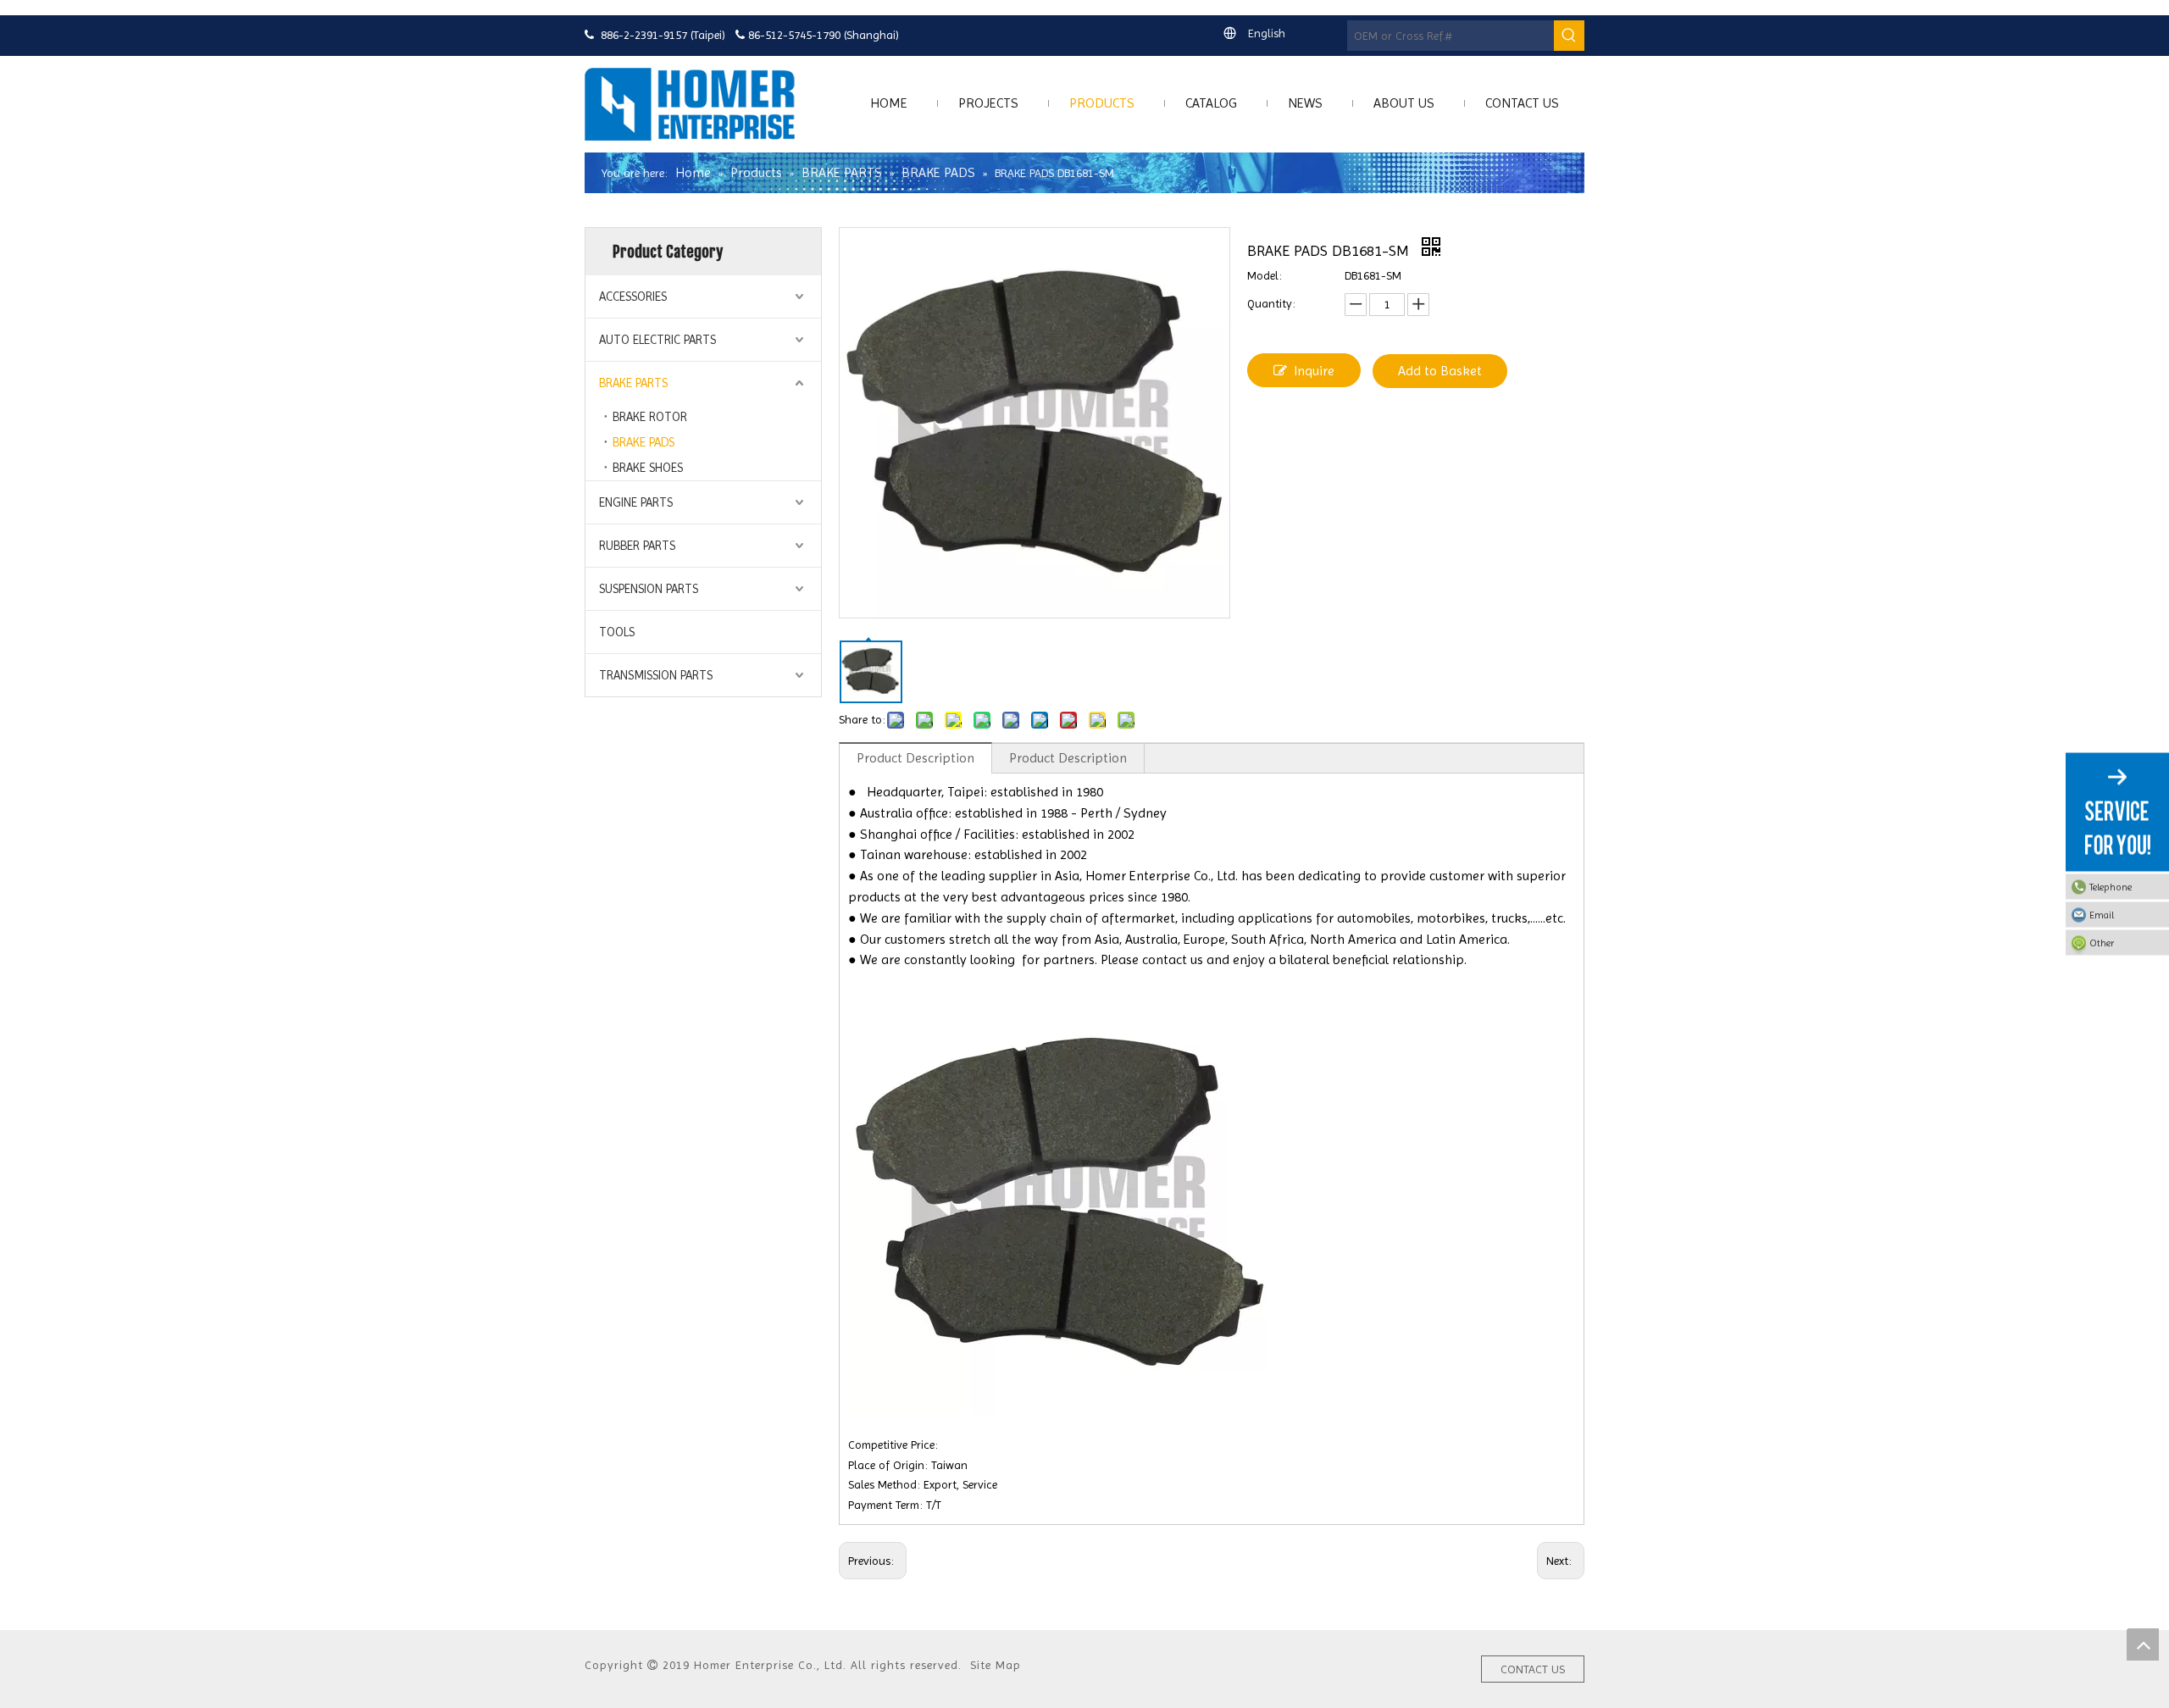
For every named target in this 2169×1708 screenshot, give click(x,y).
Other (2102, 943)
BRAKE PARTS (633, 383)
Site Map (996, 1665)
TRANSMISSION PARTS (656, 675)
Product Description (915, 758)
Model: (1265, 275)
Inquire (1314, 371)
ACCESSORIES (633, 297)
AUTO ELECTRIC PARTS (657, 340)
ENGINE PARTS (636, 502)
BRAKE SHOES (648, 468)
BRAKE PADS (643, 442)
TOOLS (617, 632)
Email (2102, 915)
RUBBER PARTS (637, 546)
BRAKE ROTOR (650, 417)
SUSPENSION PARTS (649, 589)
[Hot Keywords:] (1569, 36)
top (2143, 1644)
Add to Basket (1440, 371)
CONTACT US (1533, 1669)
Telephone (2111, 887)
